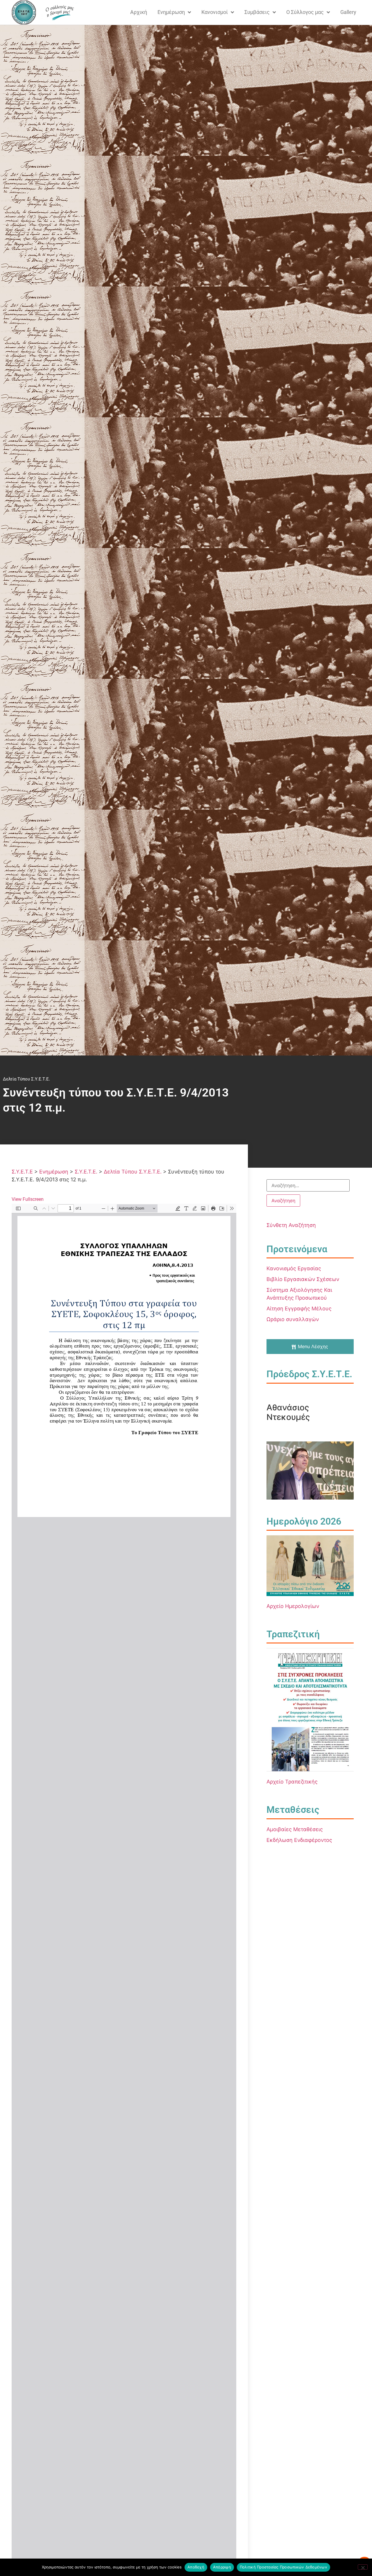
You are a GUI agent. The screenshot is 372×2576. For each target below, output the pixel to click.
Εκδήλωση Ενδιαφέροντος (299, 1840)
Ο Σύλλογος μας (305, 12)
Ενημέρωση (171, 12)
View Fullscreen (28, 1199)
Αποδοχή (196, 2567)
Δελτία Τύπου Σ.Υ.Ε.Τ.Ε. (26, 1079)
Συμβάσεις (257, 12)
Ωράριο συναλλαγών (293, 1319)
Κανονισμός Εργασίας (294, 1268)
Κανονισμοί (215, 12)
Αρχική (139, 12)
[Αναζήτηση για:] (308, 1185)
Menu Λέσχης (313, 1346)
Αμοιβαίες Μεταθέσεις (295, 1829)
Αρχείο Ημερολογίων (293, 1606)
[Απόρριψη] (363, 2567)
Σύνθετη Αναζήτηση (291, 1225)
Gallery (348, 12)
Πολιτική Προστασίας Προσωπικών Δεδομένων (284, 2567)
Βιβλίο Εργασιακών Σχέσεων (303, 1279)
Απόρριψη (222, 2567)
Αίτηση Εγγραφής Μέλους (299, 1308)
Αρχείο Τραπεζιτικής (292, 1782)
